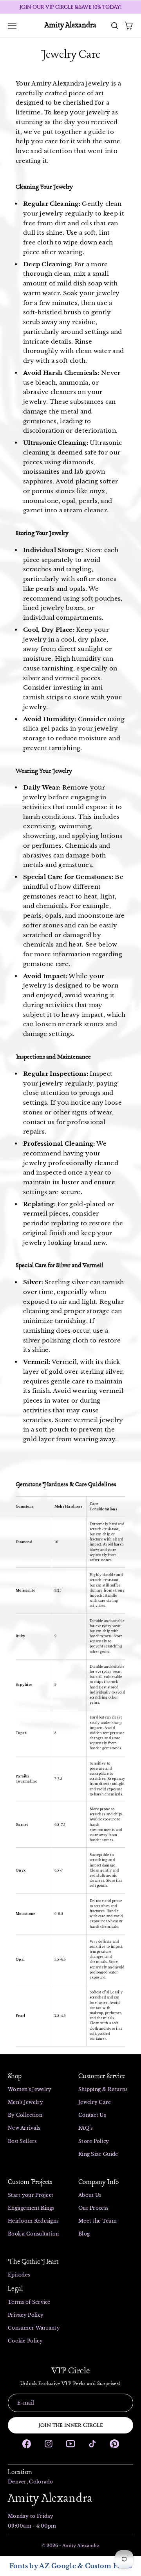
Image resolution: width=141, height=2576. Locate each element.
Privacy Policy (26, 2315)
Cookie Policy (25, 2341)
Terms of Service (29, 2302)
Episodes (19, 2275)
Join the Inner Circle (71, 2425)
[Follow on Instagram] (49, 2444)
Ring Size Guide (98, 2154)
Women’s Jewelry (30, 2089)
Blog (84, 2234)
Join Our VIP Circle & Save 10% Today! (70, 7)
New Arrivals (24, 2128)
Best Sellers (22, 2141)
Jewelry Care (95, 2102)
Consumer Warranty (34, 2328)
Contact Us (92, 2115)
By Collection (25, 2115)
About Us (90, 2195)
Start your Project (31, 2195)
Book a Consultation (33, 2234)
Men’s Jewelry (26, 2102)
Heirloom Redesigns (33, 2221)
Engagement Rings (31, 2208)
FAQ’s (86, 2128)
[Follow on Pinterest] (114, 2444)
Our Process (93, 2208)
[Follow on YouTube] (70, 2444)
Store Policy (94, 2141)
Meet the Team (98, 2221)
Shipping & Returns (103, 2089)
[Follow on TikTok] (92, 2444)
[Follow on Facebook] (27, 2444)
